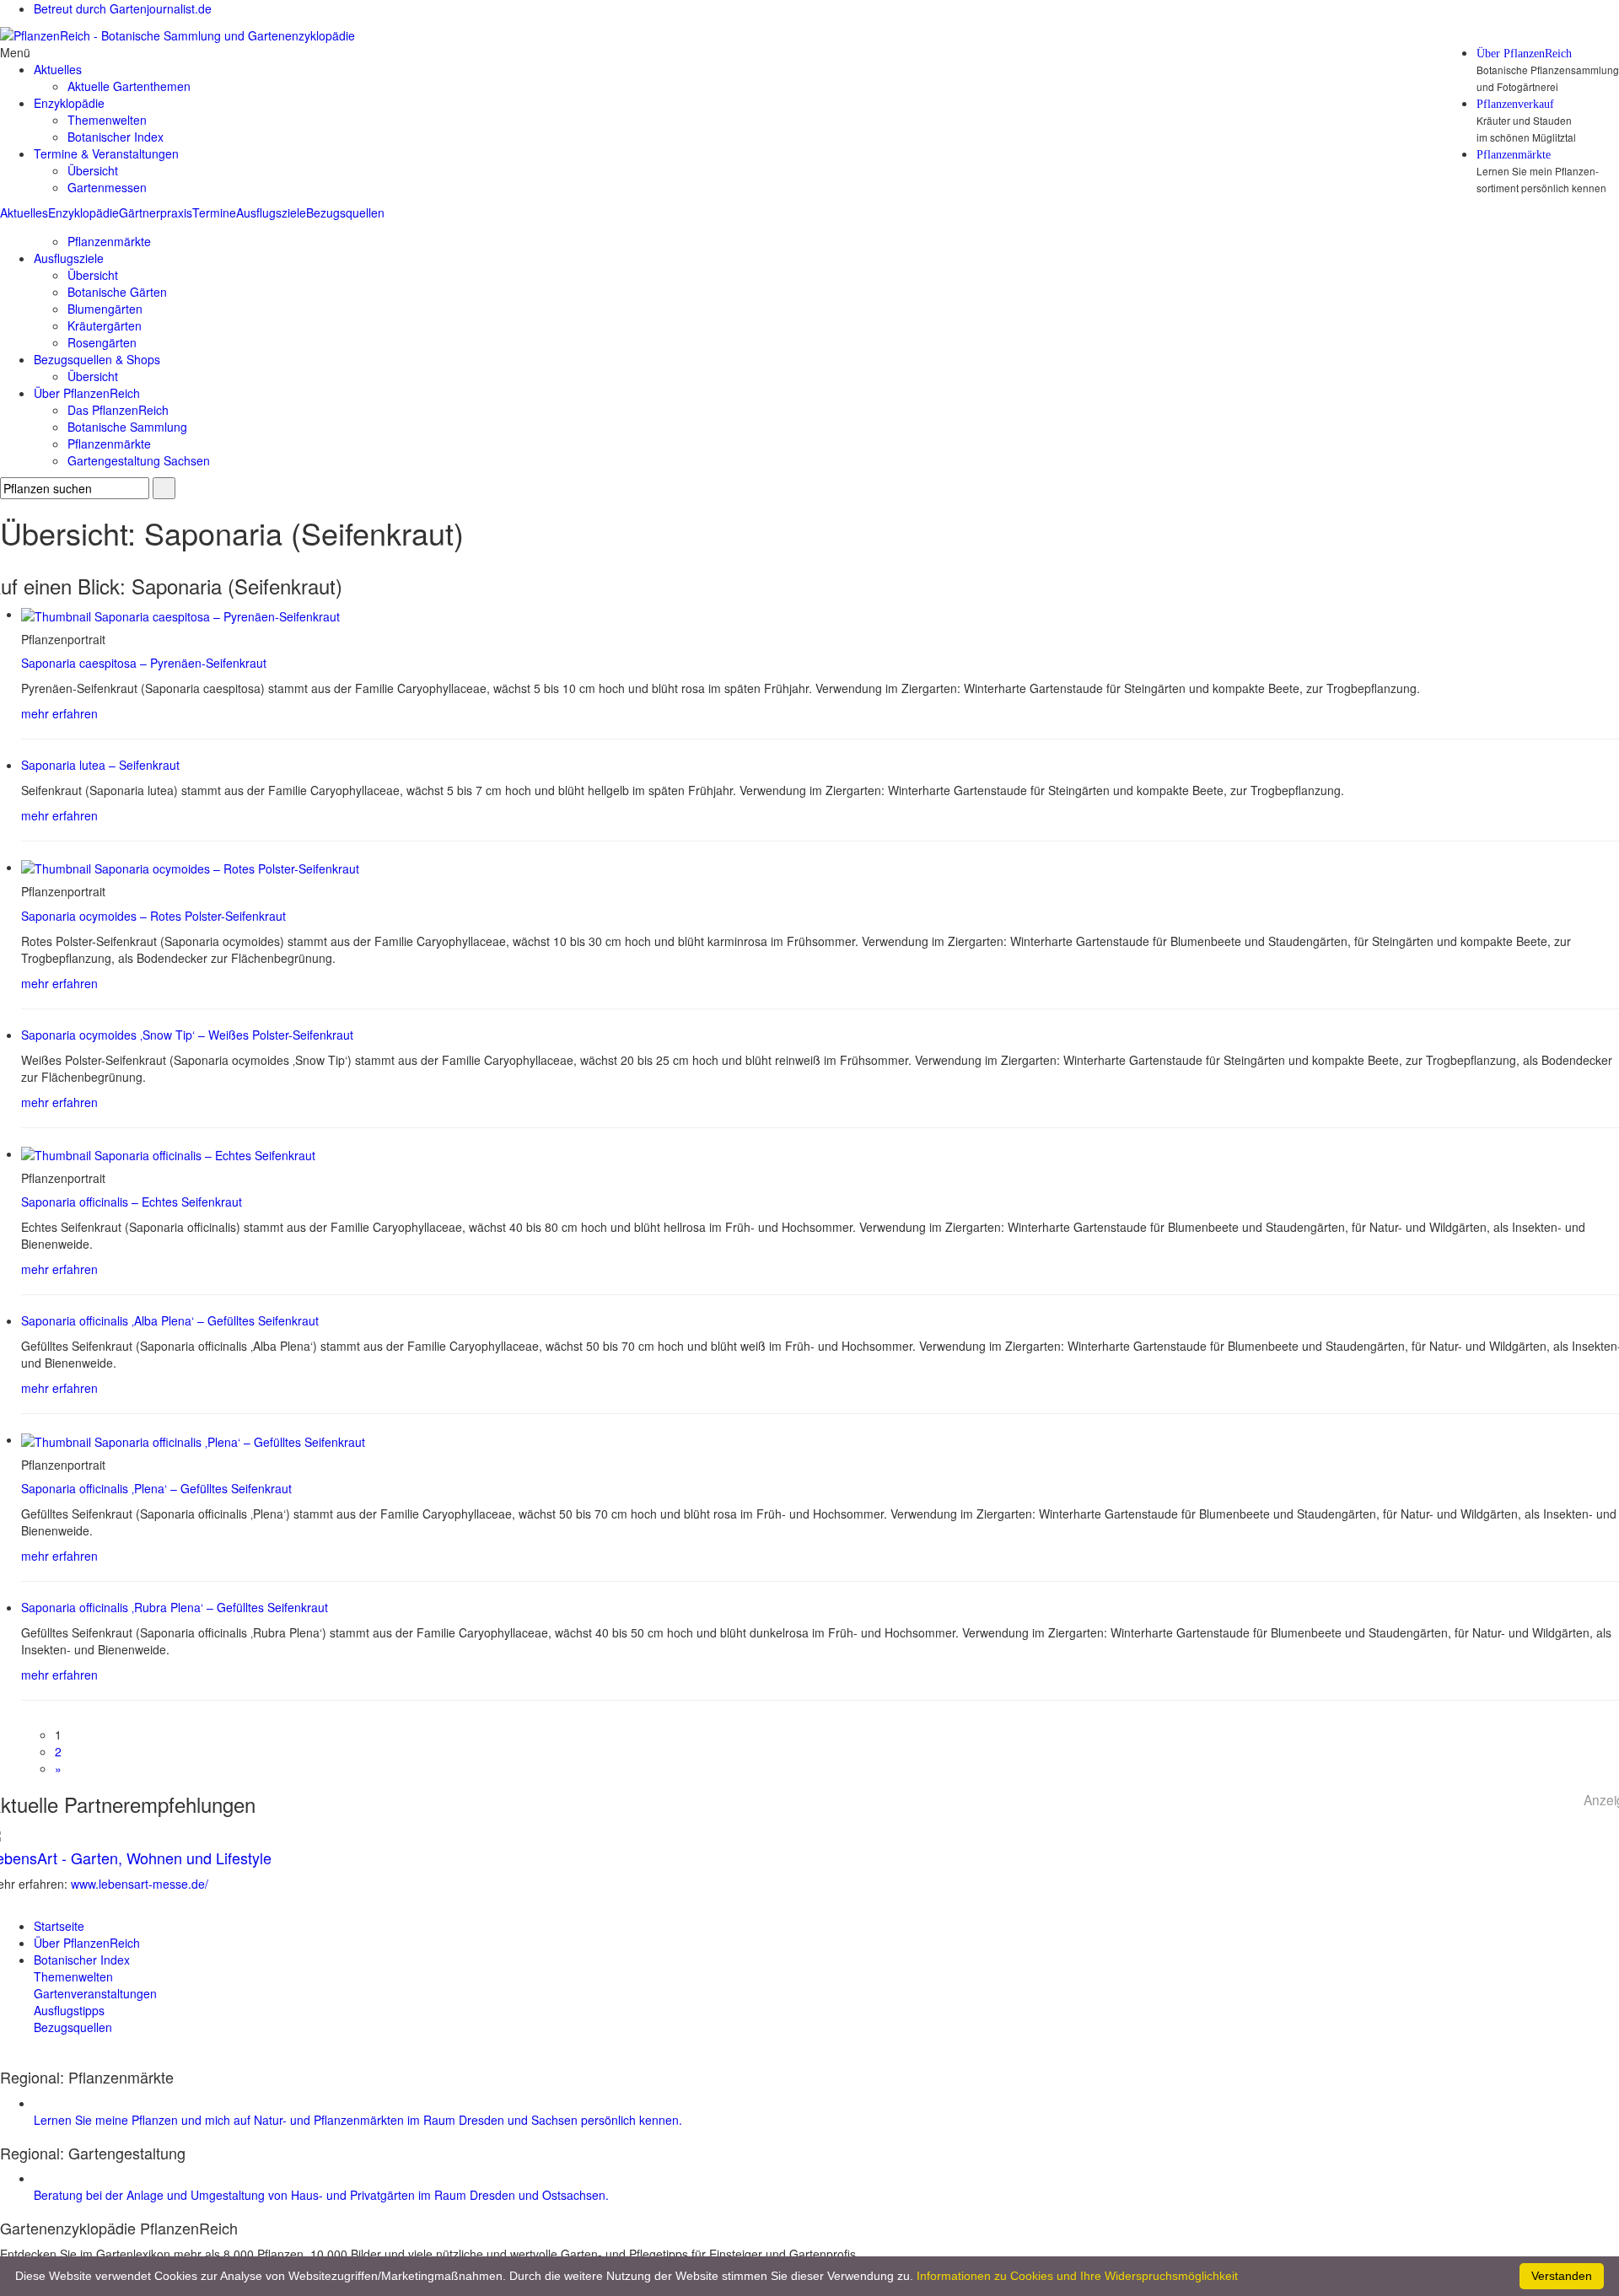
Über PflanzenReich (1524, 54)
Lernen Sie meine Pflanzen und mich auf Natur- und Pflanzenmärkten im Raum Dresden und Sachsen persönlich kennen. (358, 2120)
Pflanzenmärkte (1514, 155)
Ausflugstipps (69, 2010)
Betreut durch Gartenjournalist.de (123, 8)
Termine (214, 212)
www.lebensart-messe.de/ (140, 1884)
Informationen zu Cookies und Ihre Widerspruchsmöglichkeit (1077, 2276)
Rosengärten (102, 342)
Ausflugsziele (271, 212)
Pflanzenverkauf (1515, 105)
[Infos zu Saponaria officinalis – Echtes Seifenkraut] (168, 1153)
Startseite (59, 1926)
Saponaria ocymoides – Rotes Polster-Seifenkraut (153, 916)
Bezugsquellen (345, 212)
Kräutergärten (105, 325)
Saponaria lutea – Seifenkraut (100, 765)
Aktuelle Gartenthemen (129, 86)
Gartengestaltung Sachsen (139, 460)
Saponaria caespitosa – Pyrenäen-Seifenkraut (144, 663)
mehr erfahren (59, 713)
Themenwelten (107, 120)
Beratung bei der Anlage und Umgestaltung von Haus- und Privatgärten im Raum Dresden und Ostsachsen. (321, 2195)
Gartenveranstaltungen (95, 1993)
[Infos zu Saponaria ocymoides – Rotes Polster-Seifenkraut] (190, 867)
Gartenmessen (107, 187)
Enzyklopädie (83, 212)
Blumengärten (105, 309)
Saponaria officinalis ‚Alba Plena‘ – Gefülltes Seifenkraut (170, 1320)
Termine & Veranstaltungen (106, 153)
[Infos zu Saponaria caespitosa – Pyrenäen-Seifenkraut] (180, 614)
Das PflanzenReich (118, 410)
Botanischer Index (116, 137)
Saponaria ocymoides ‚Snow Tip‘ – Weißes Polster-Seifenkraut (187, 1035)
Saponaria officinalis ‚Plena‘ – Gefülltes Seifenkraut (156, 1488)
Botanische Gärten (117, 292)
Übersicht (93, 170)
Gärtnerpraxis (156, 212)
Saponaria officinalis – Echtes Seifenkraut (132, 1202)
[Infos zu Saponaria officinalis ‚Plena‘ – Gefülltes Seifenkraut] (193, 1439)
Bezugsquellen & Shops (97, 359)
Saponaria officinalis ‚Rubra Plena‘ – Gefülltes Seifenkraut (175, 1607)
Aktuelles (24, 212)
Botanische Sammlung (127, 427)
